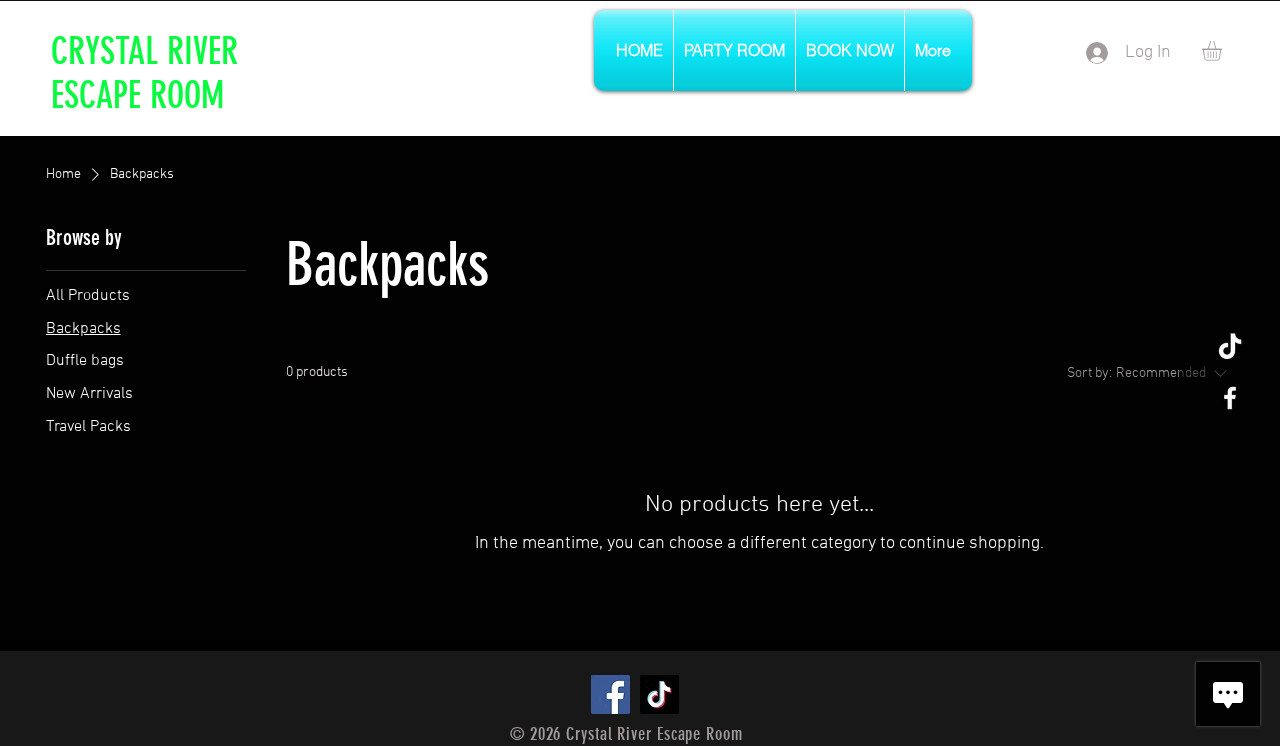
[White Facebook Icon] (1230, 398)
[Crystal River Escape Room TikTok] (659, 694)
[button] (1223, 51)
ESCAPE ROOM (137, 95)
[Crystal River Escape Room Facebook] (610, 694)
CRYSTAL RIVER (144, 51)
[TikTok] (1230, 348)
